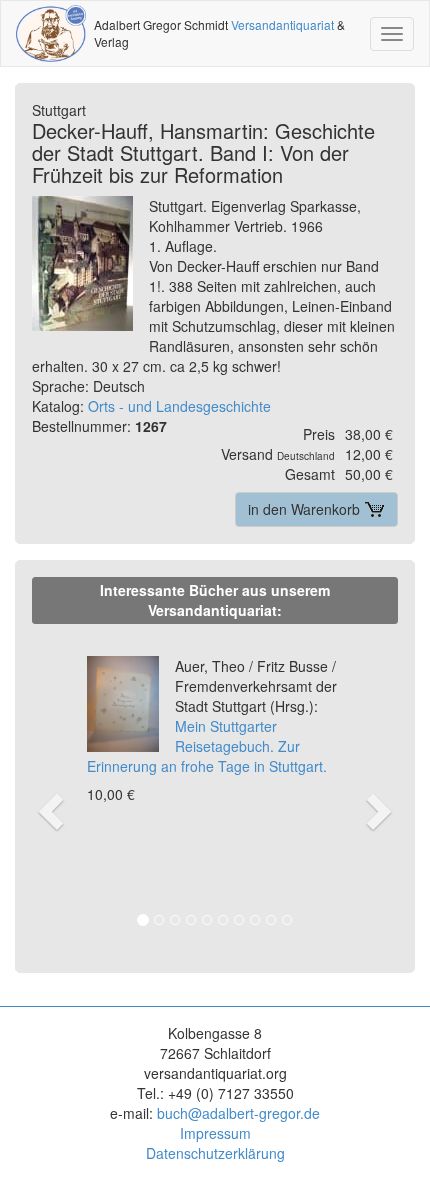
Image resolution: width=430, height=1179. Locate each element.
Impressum (215, 1133)
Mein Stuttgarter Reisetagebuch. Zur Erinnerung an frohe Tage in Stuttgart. (212, 716)
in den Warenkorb (306, 509)
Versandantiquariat (282, 24)
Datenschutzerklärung (215, 1153)
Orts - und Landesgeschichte (179, 406)
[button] (48, 790)
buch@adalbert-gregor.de (238, 1113)
